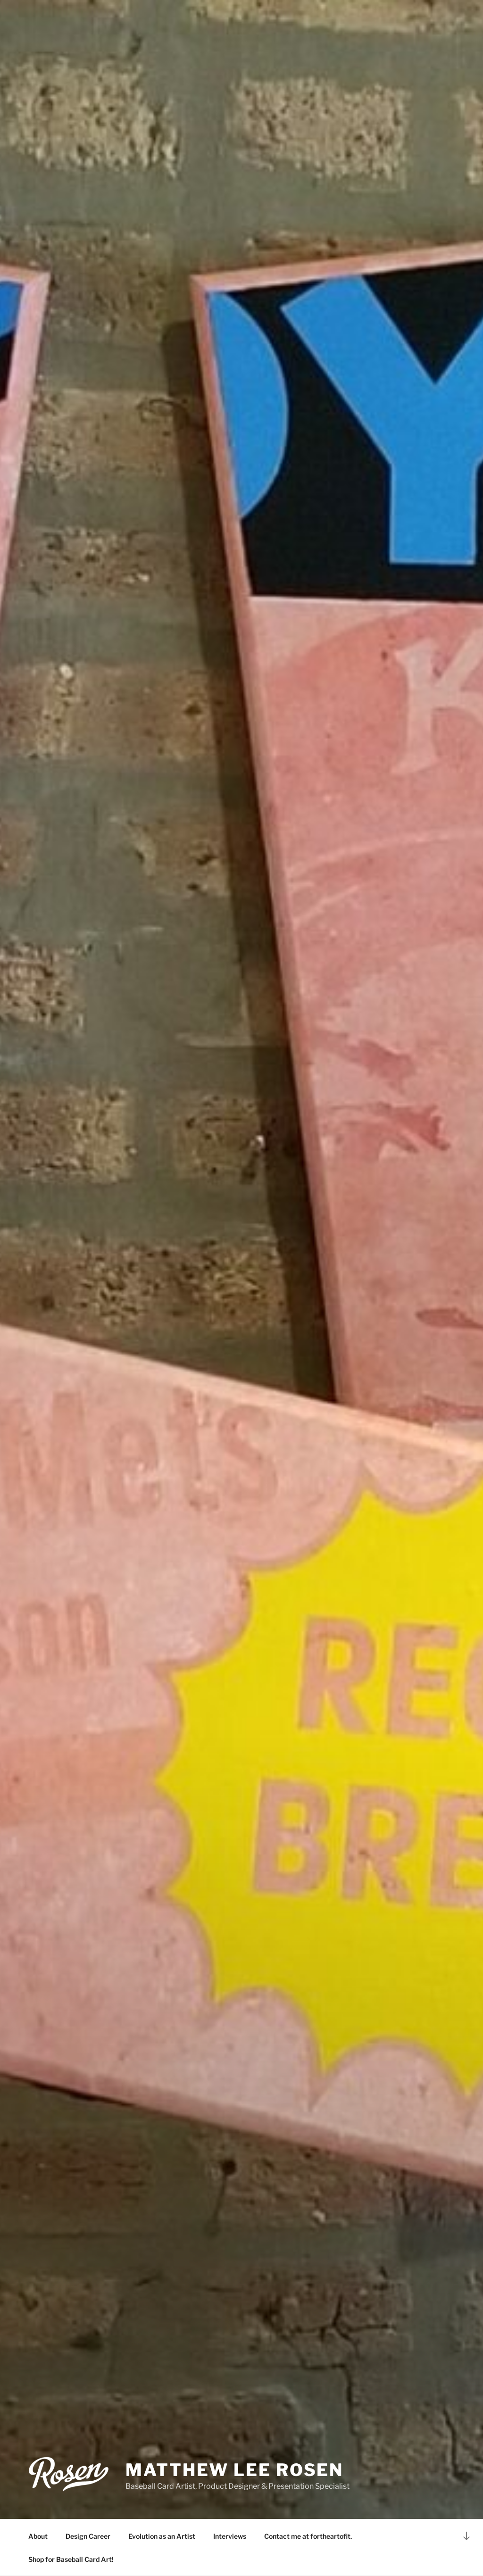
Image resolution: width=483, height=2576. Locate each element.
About (38, 2536)
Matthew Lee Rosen (234, 2470)
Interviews (230, 2536)
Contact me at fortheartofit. (308, 2536)
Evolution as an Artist (162, 2536)
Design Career (88, 2536)
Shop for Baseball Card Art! (71, 2559)
